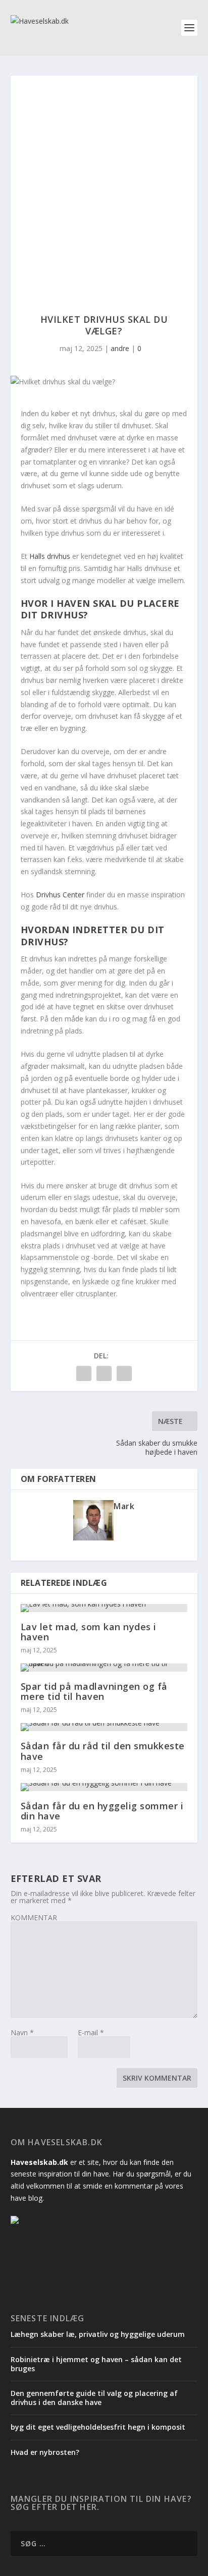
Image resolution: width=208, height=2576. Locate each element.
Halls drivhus (50, 556)
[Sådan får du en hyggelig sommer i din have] (104, 1787)
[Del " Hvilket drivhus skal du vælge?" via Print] (124, 1373)
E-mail (91, 2033)
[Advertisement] (104, 185)
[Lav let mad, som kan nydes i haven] (104, 1608)
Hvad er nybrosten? (45, 2452)
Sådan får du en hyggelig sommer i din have (102, 1811)
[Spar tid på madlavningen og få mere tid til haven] (104, 1668)
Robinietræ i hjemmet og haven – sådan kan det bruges (96, 2364)
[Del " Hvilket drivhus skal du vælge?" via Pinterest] (104, 1373)
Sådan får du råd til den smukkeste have (103, 1751)
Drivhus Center (60, 895)
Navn (22, 2033)
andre (120, 348)
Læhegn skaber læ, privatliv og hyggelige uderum (98, 2334)
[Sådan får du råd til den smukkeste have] (104, 1727)
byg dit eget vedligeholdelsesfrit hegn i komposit (98, 2427)
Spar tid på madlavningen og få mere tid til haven (94, 1691)
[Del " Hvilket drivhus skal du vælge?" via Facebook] (84, 1373)
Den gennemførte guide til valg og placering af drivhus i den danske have (94, 2398)
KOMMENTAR (34, 1917)
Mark (124, 1506)
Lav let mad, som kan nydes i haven (89, 1632)
